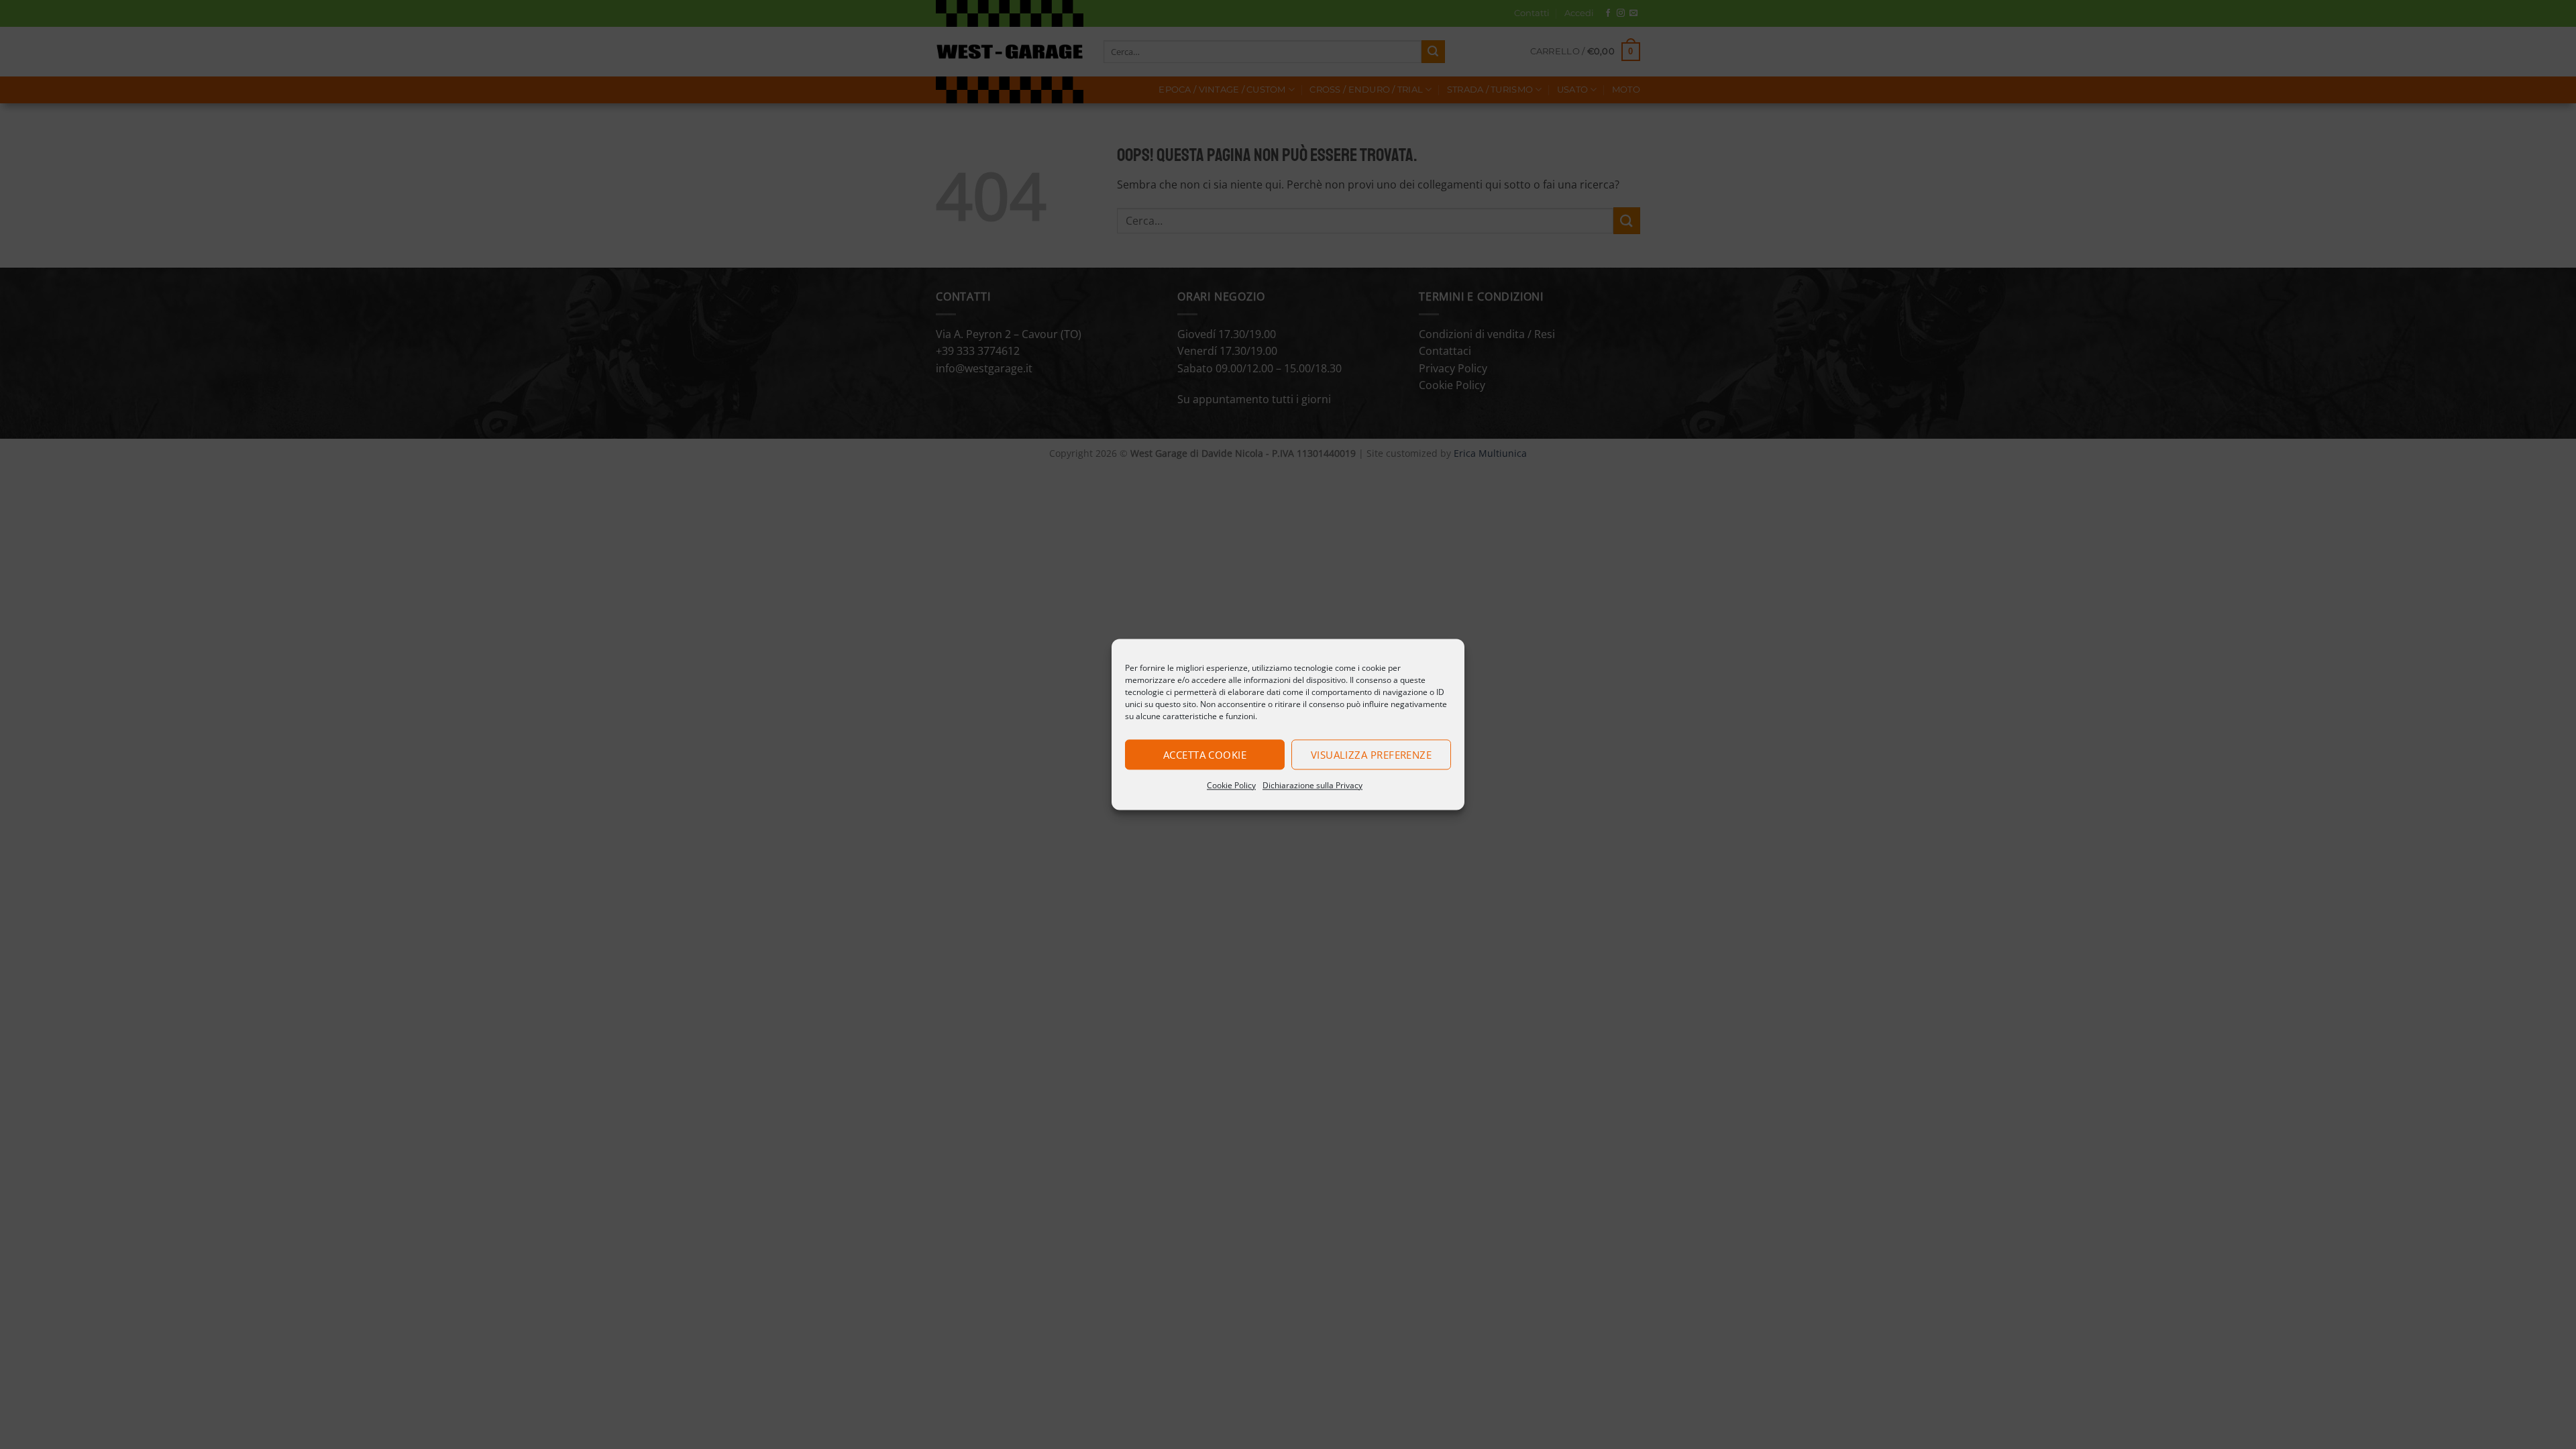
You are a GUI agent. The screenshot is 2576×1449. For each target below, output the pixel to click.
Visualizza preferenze (1371, 755)
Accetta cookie (1205, 755)
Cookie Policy (1231, 785)
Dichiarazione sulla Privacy (1312, 785)
